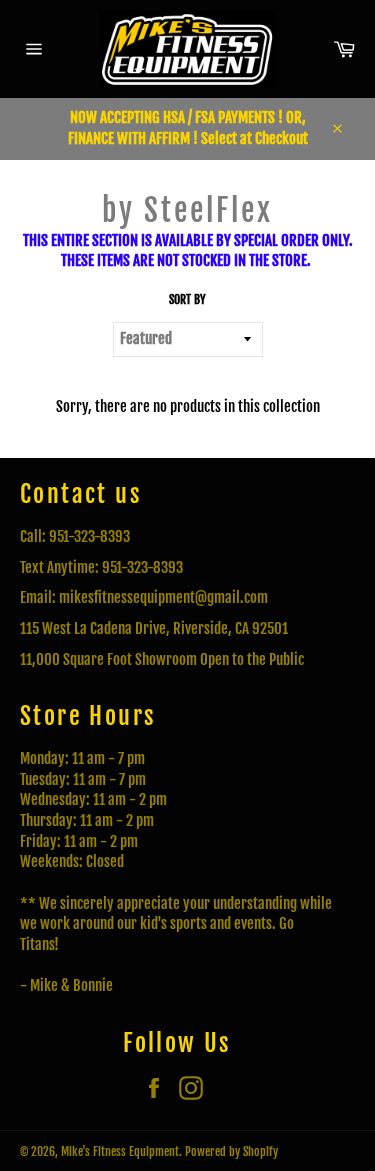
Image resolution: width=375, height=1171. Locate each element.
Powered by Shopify (231, 1151)
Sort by (187, 299)
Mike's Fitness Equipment (120, 1151)
